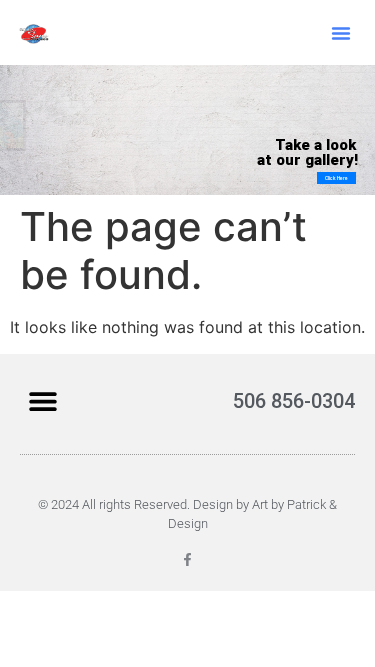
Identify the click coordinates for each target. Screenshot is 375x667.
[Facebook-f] (187, 559)
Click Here (336, 178)
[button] (341, 33)
